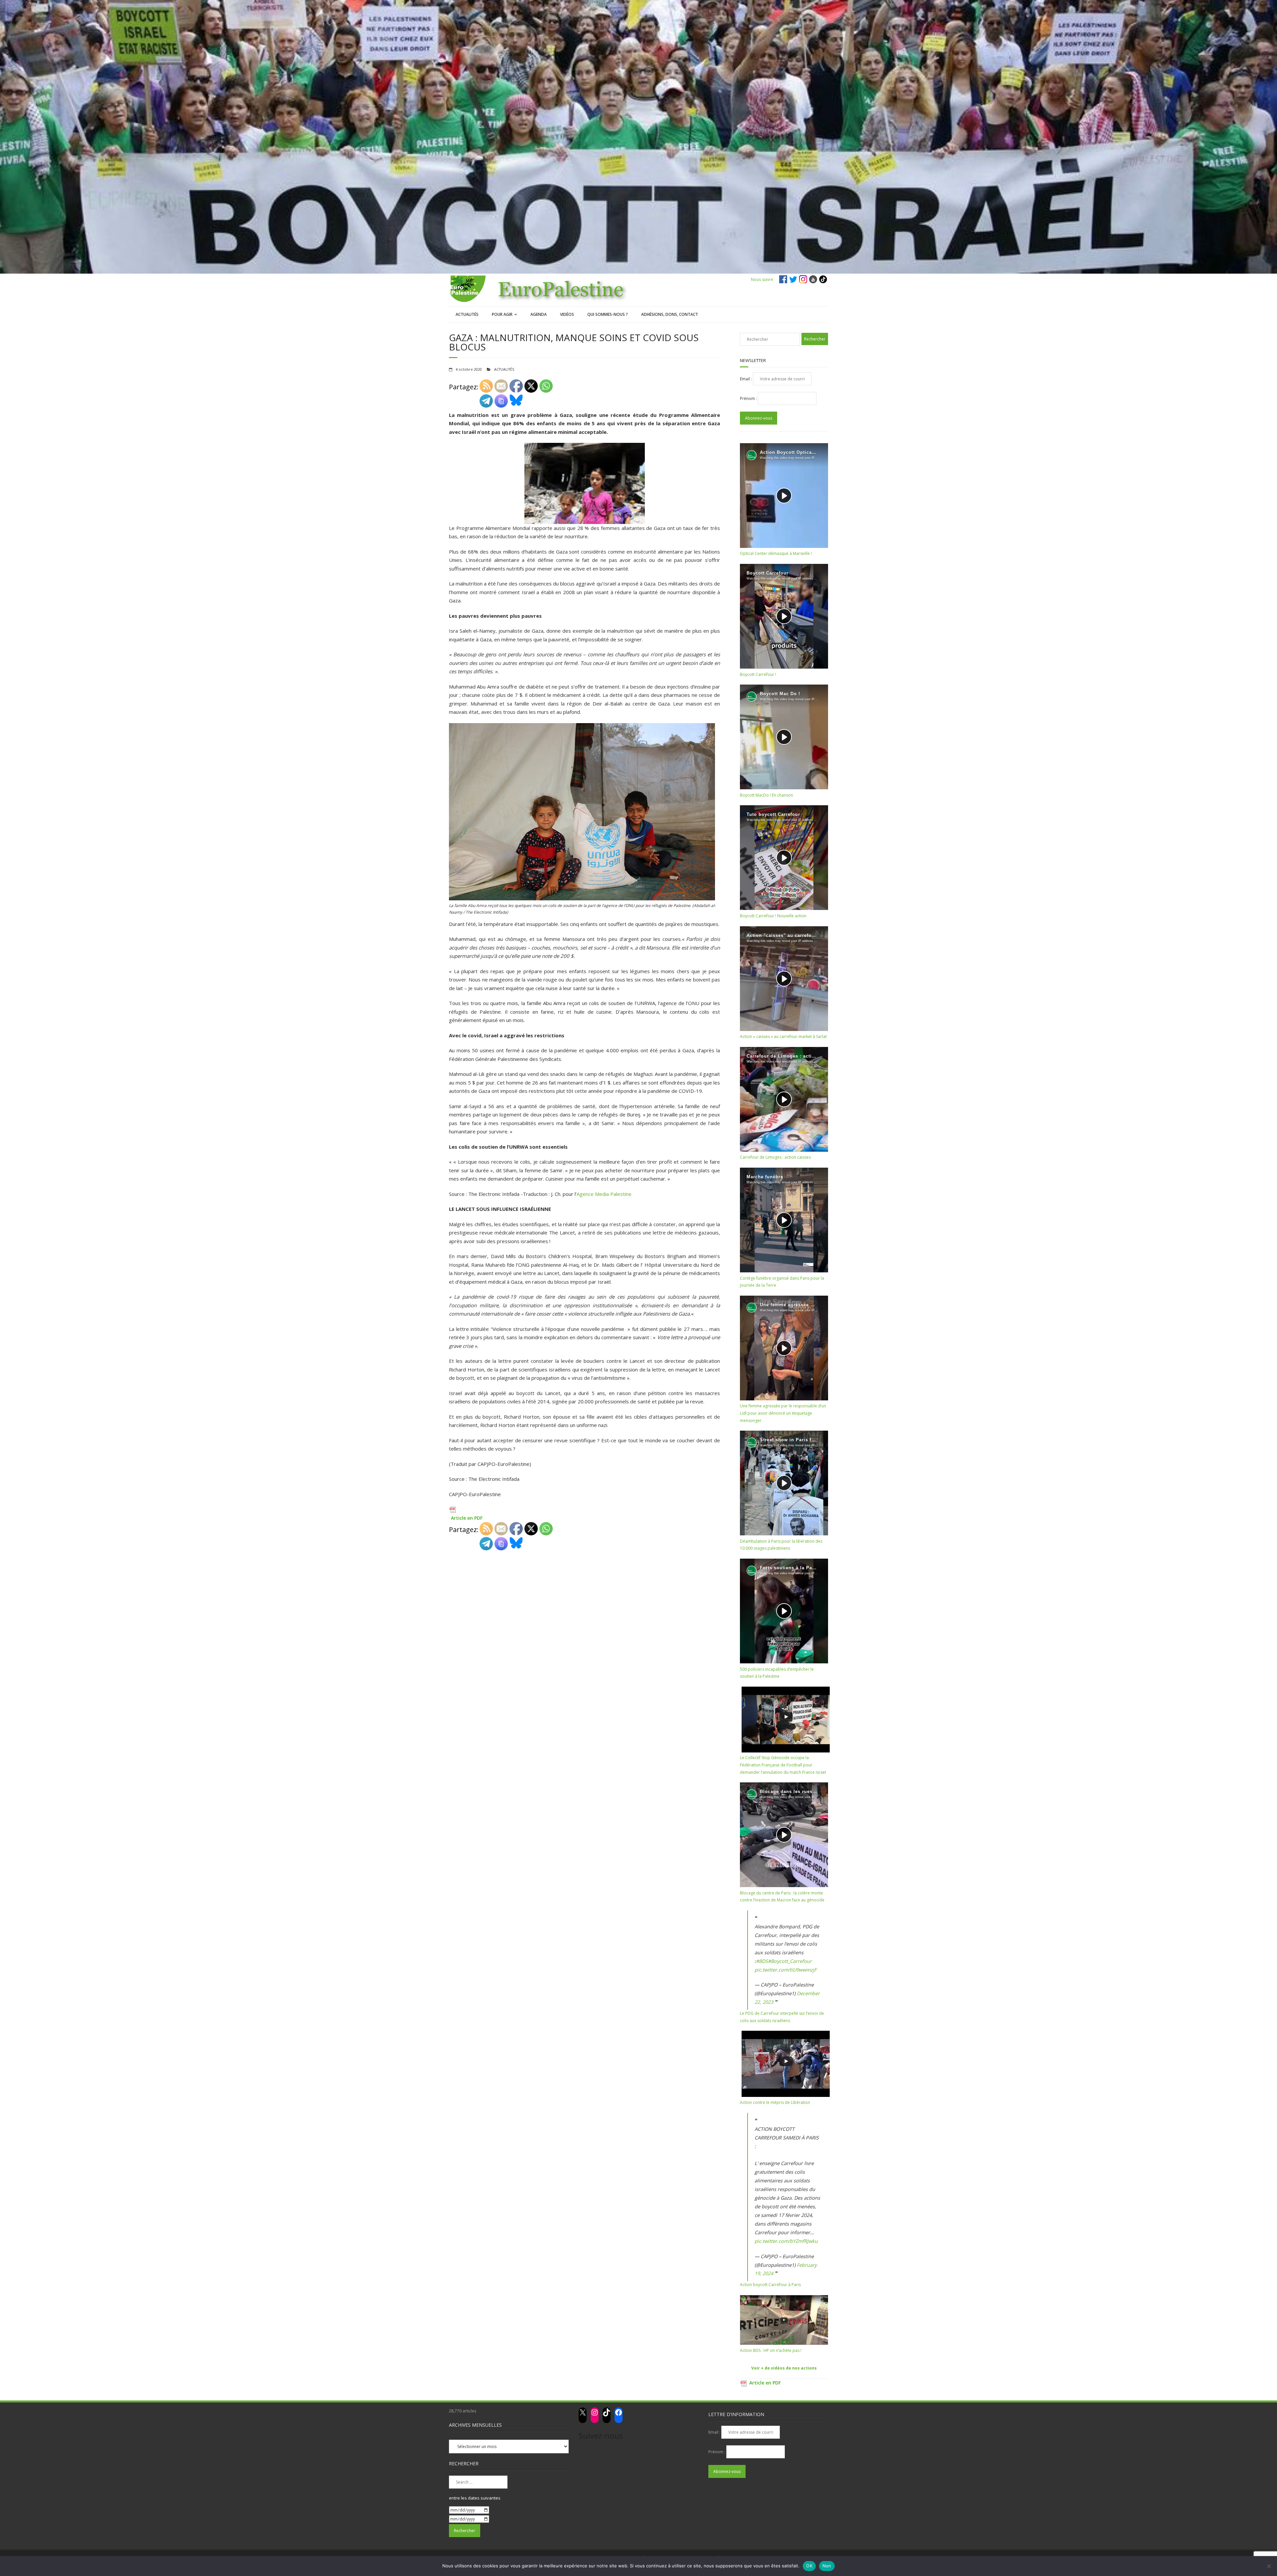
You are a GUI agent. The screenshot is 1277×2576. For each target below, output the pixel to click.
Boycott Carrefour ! (758, 674)
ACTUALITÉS (467, 314)
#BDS (762, 1961)
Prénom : (749, 398)
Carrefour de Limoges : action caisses (775, 1157)
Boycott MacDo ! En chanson (767, 795)
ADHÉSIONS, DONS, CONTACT (670, 314)
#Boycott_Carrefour (790, 1961)
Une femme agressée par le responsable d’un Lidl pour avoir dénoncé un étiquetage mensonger (783, 1413)
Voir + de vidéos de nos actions (784, 2368)
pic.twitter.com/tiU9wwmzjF (785, 1970)
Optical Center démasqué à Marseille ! (776, 553)
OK (809, 2566)
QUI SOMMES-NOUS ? (608, 314)
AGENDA (539, 314)
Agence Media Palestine (604, 1194)
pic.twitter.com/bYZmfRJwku (786, 2241)
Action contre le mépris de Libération (775, 2102)
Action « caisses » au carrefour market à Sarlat (783, 1036)
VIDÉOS (567, 314)
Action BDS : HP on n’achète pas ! (771, 2350)
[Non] (1269, 2566)
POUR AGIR (502, 314)
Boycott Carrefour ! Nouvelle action (773, 916)
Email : (746, 379)
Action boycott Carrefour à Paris (770, 2285)
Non (827, 2566)
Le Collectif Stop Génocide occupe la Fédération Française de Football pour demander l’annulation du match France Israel (783, 1765)
